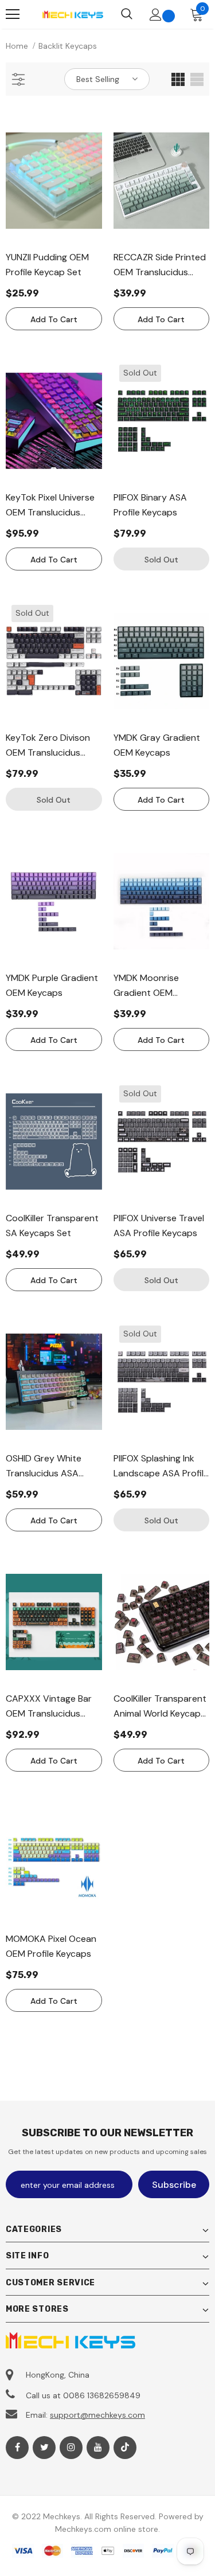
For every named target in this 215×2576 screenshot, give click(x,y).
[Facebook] (17, 2448)
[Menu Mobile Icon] (13, 14)
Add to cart (54, 319)
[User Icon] (156, 15)
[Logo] (73, 14)
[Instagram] (71, 2448)
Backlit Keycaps (68, 46)
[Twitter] (44, 2448)
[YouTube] (98, 2448)
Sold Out (161, 560)
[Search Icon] (127, 14)
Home (17, 46)
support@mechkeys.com (97, 2415)
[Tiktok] (125, 2448)
